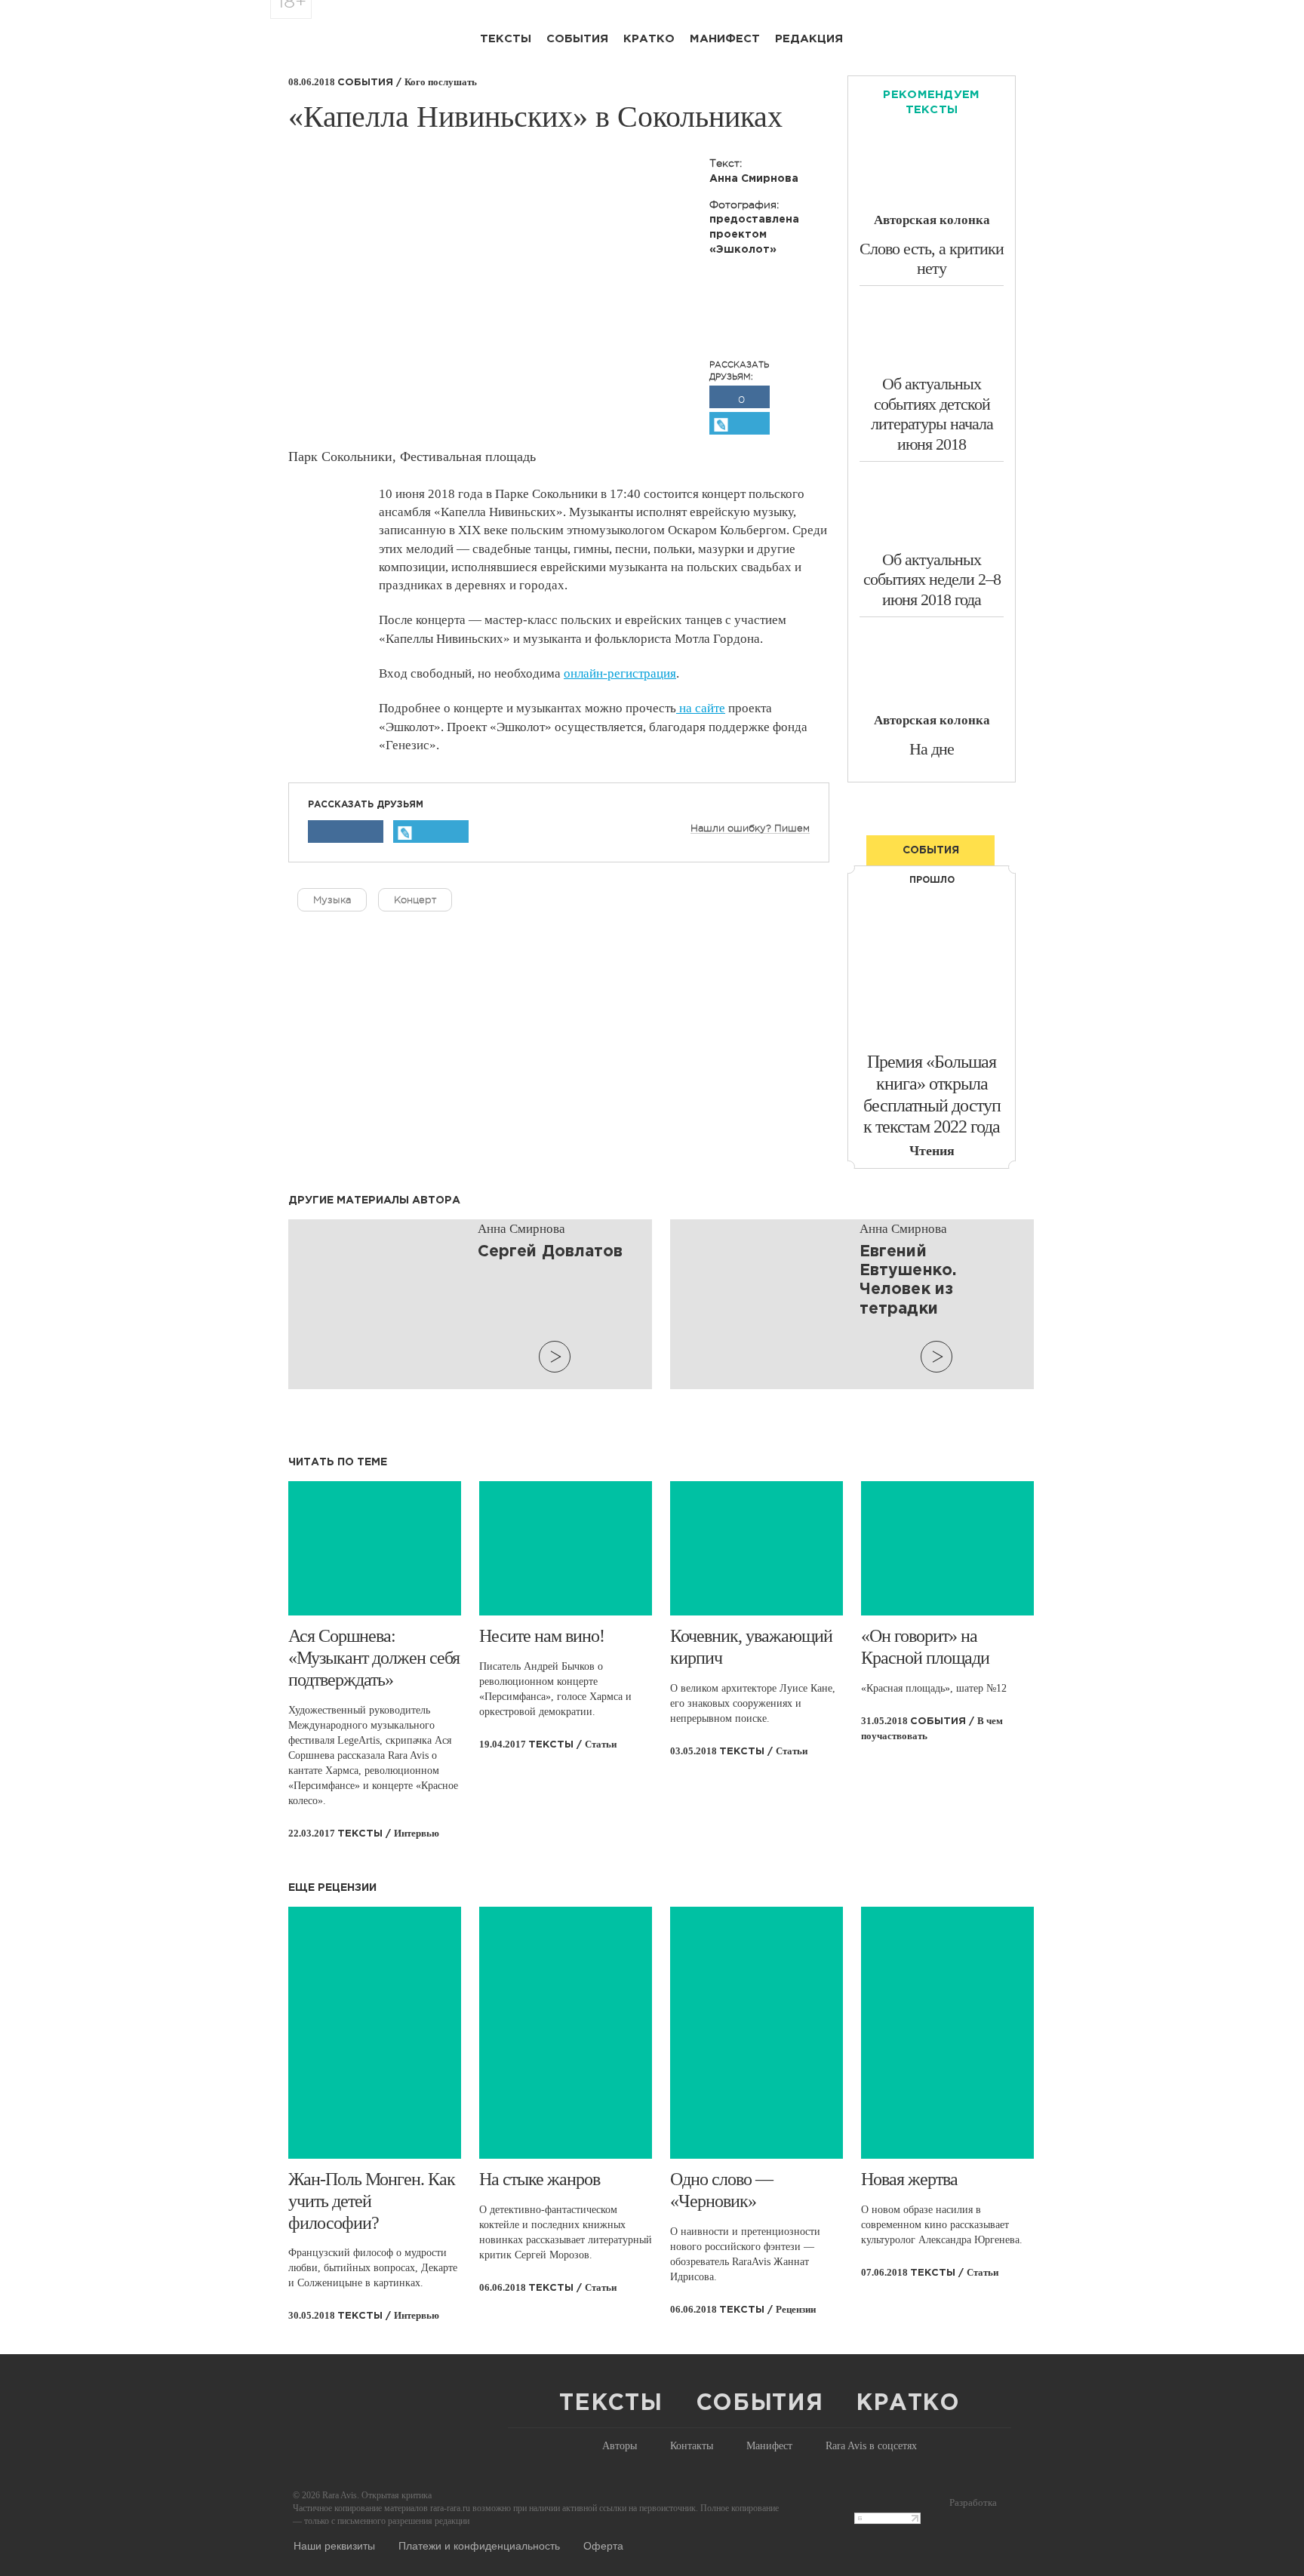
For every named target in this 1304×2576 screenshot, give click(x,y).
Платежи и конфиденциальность (479, 2545)
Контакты (692, 2446)
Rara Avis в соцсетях (871, 2446)
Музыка (332, 900)
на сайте (701, 708)
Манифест (725, 39)
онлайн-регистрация (620, 673)
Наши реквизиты (334, 2545)
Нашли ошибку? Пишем (750, 828)
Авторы (620, 2446)
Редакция (809, 39)
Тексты (506, 39)
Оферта (603, 2545)
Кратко (649, 39)
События (577, 39)
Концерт (415, 900)
